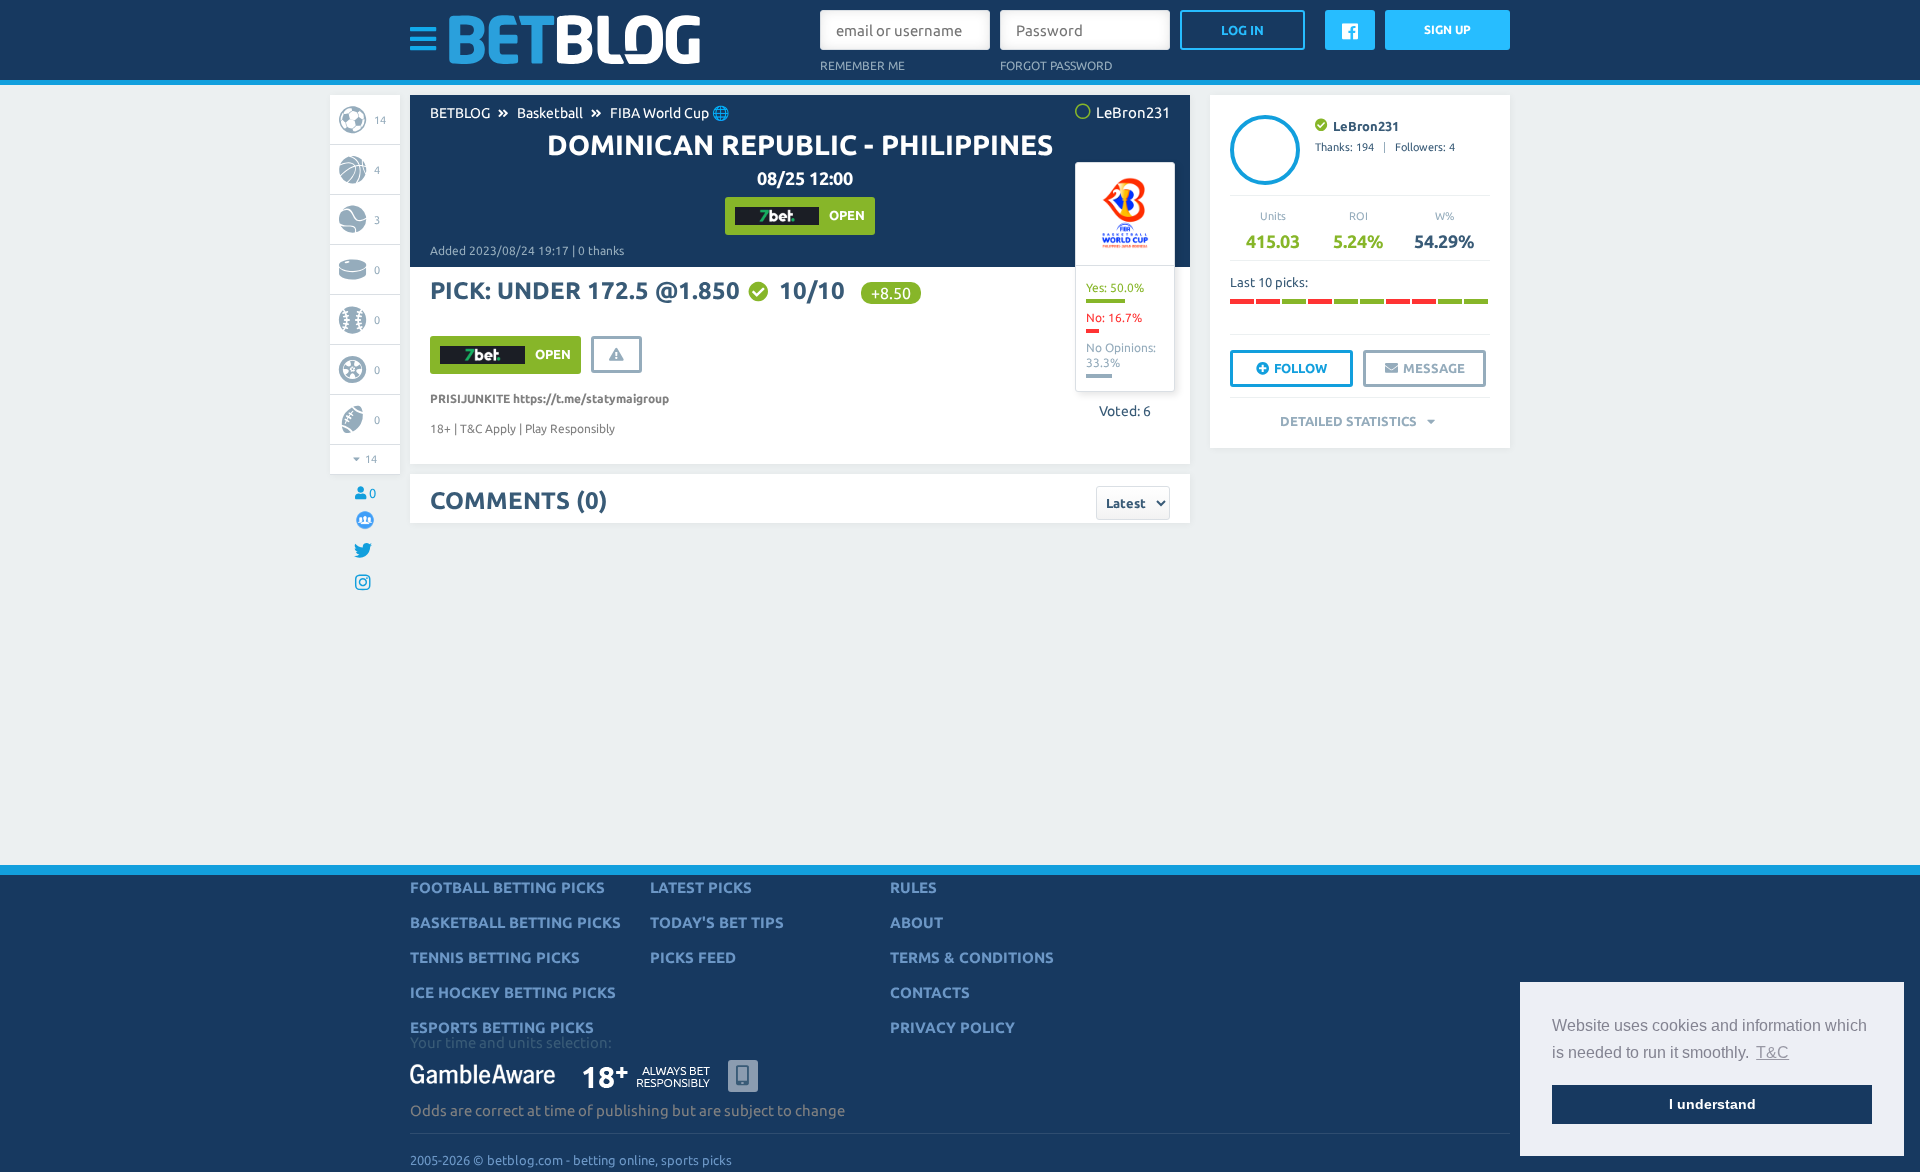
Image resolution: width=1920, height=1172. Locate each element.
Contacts (930, 992)
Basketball (550, 113)
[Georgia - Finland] (1450, 301)
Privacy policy (952, 1027)
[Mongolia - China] (1476, 301)
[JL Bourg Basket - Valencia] (1346, 301)
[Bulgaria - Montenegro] (1424, 301)
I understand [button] (1712, 1104)
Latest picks (701, 887)
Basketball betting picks (515, 922)
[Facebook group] (365, 519)
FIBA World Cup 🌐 (669, 113)
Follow (1300, 368)
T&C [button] (1772, 1052)
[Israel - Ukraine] (1398, 301)
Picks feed (693, 957)
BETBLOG (460, 113)
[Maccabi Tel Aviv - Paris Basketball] (1242, 301)
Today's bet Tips (717, 922)
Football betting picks (507, 887)
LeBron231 (1366, 126)
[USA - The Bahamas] (1372, 301)
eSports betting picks (502, 1027)
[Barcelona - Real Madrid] (1294, 301)
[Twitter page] (365, 551)
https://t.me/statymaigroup (591, 398)
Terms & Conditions (972, 957)
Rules (913, 887)
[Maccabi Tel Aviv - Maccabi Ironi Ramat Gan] (1268, 301)
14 (380, 120)
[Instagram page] (365, 583)
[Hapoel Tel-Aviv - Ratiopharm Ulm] (1320, 301)
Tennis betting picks (495, 957)
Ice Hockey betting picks (513, 992)
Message (1434, 368)
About (916, 922)
